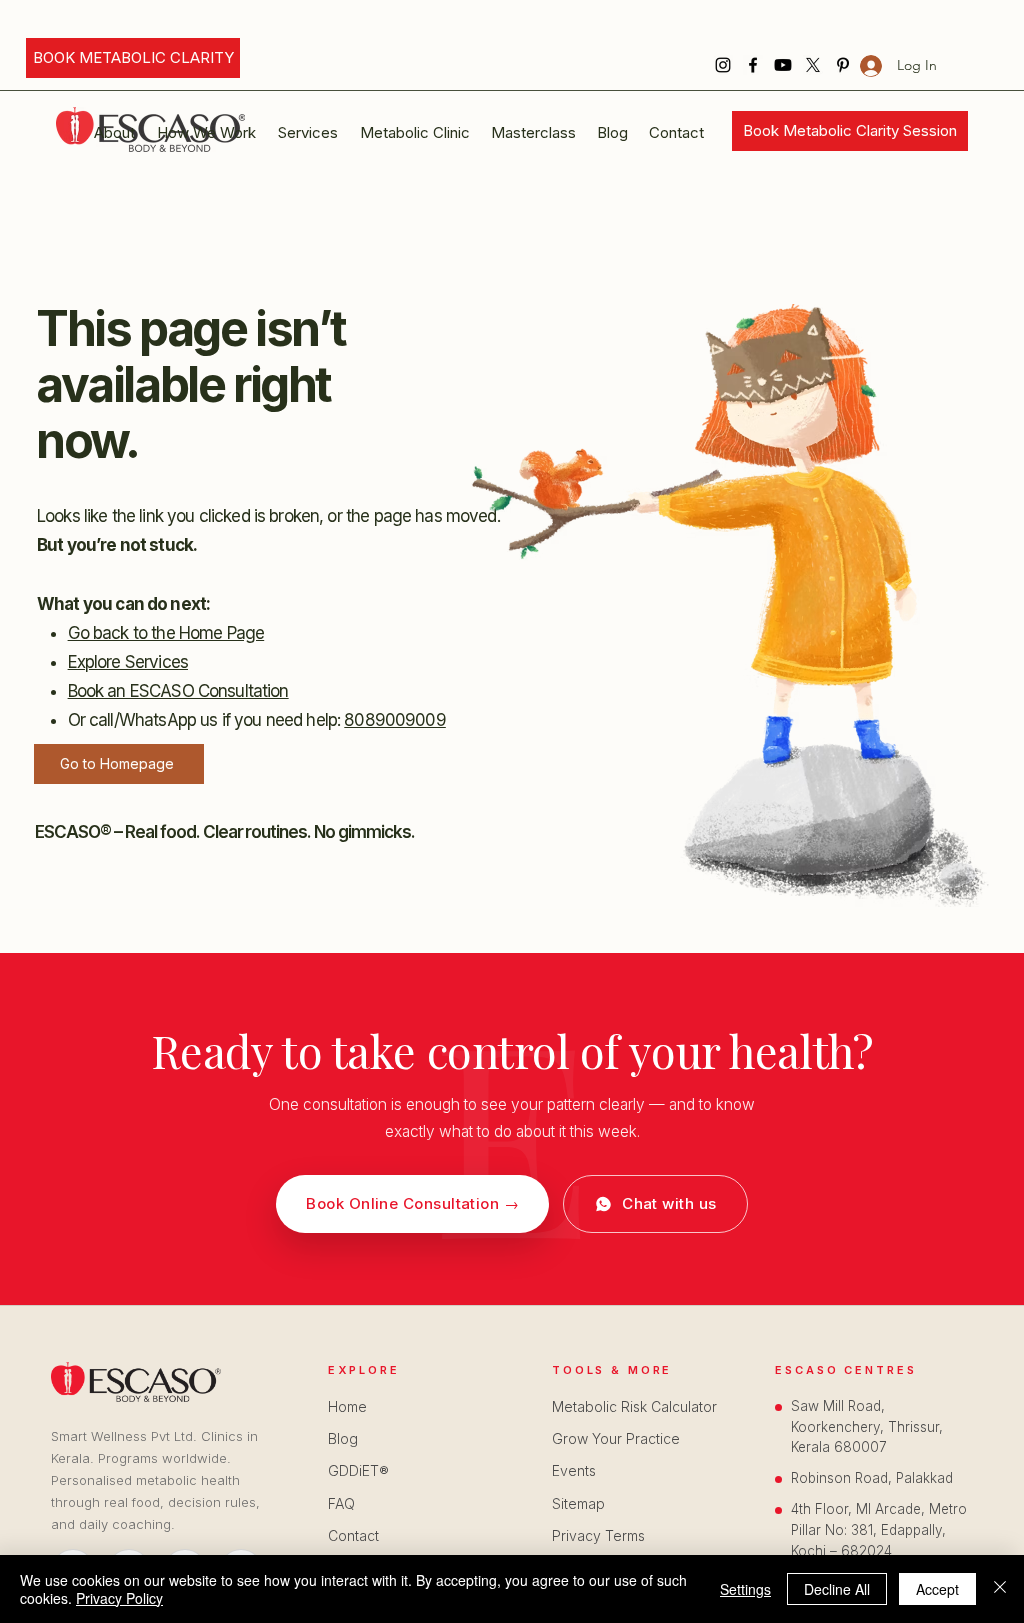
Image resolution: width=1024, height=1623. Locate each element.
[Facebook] (753, 65)
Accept (937, 1589)
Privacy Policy (119, 1598)
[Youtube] (783, 65)
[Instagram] (723, 65)
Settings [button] (745, 1589)
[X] (813, 65)
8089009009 (395, 720)
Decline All (837, 1589)
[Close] (1000, 1589)
